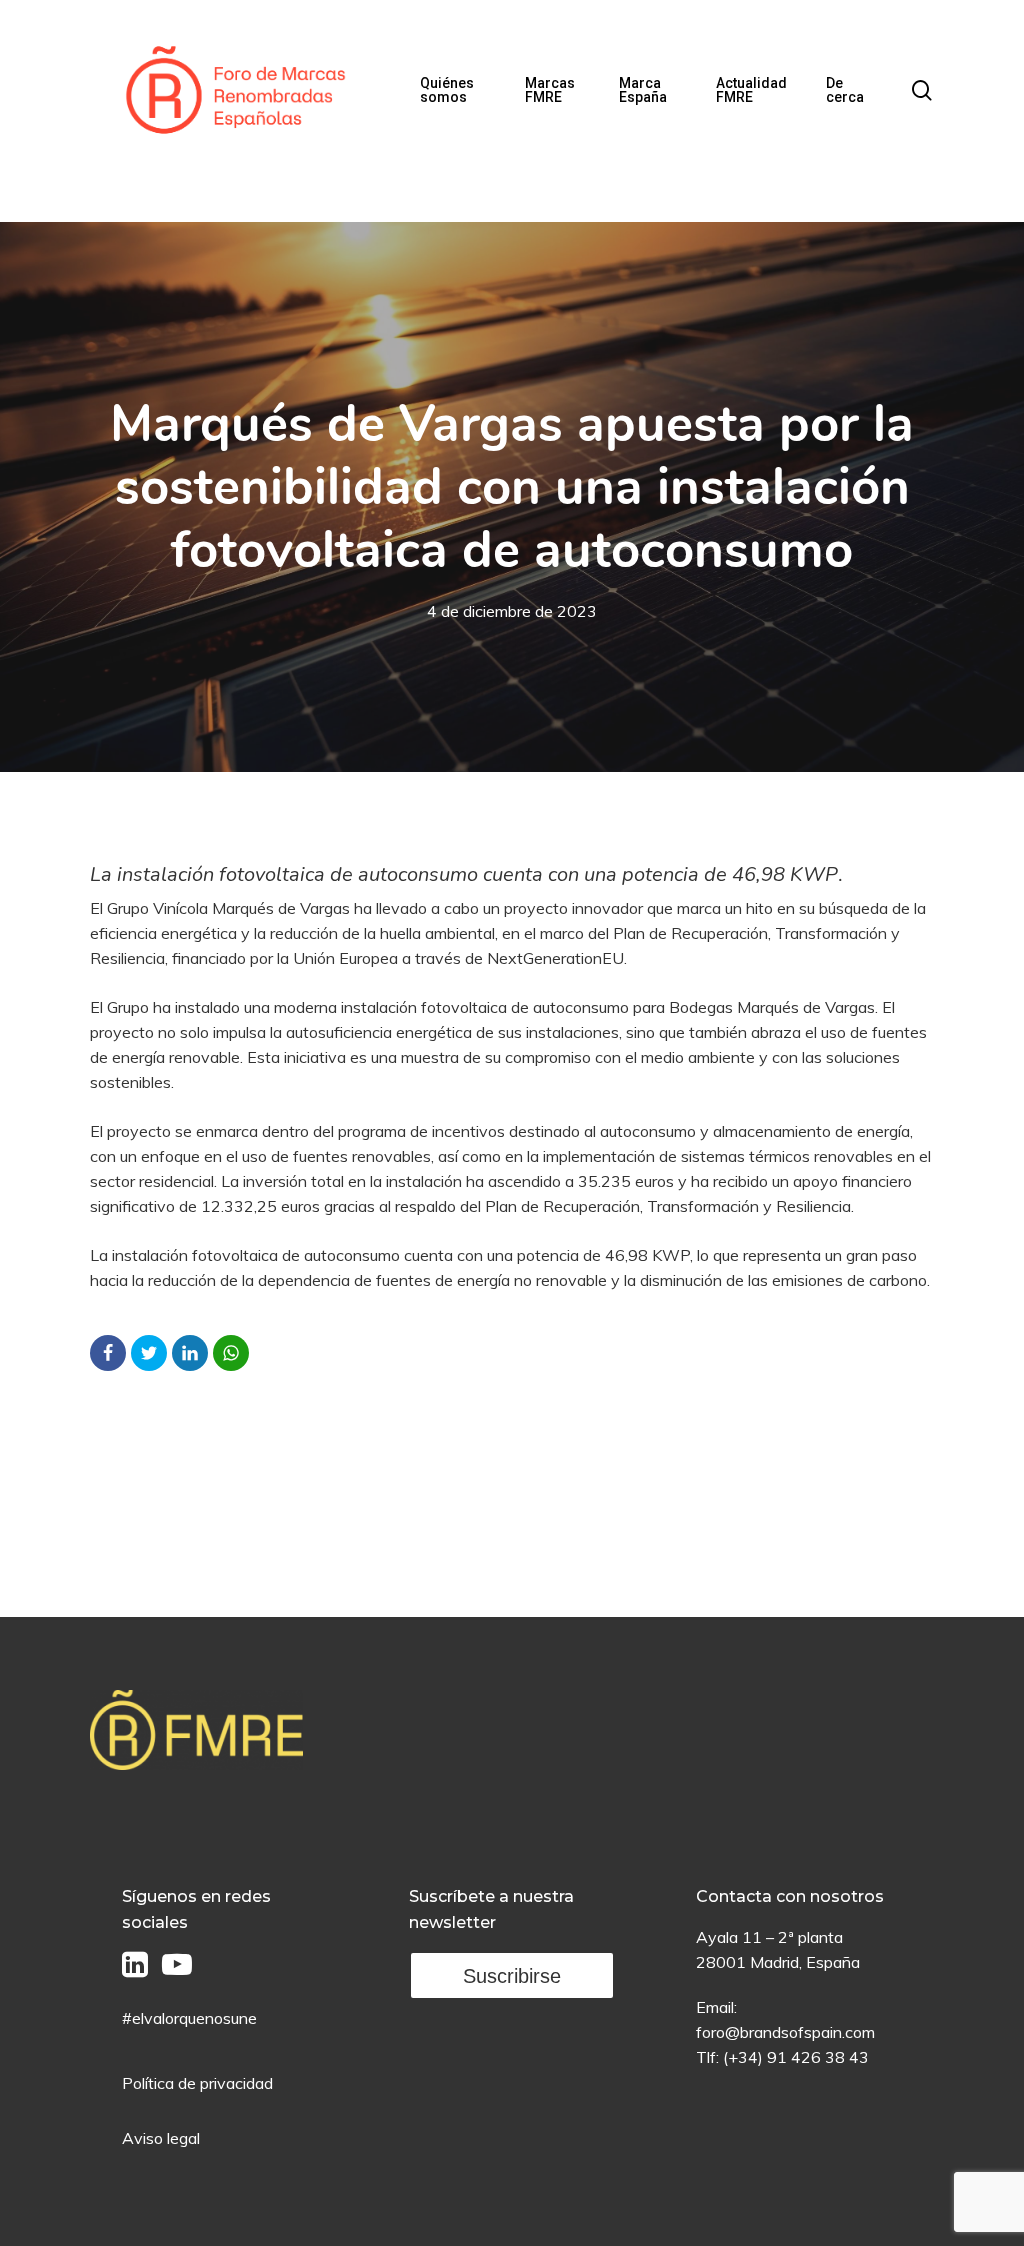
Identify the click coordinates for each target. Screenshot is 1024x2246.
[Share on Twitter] (149, 1353)
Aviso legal (161, 2138)
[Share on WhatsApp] (231, 1353)
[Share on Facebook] (108, 1353)
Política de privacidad (197, 2083)
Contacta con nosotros (790, 1896)
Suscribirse (512, 1976)
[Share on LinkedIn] (190, 1353)
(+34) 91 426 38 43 (796, 2057)
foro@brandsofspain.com (785, 2032)
